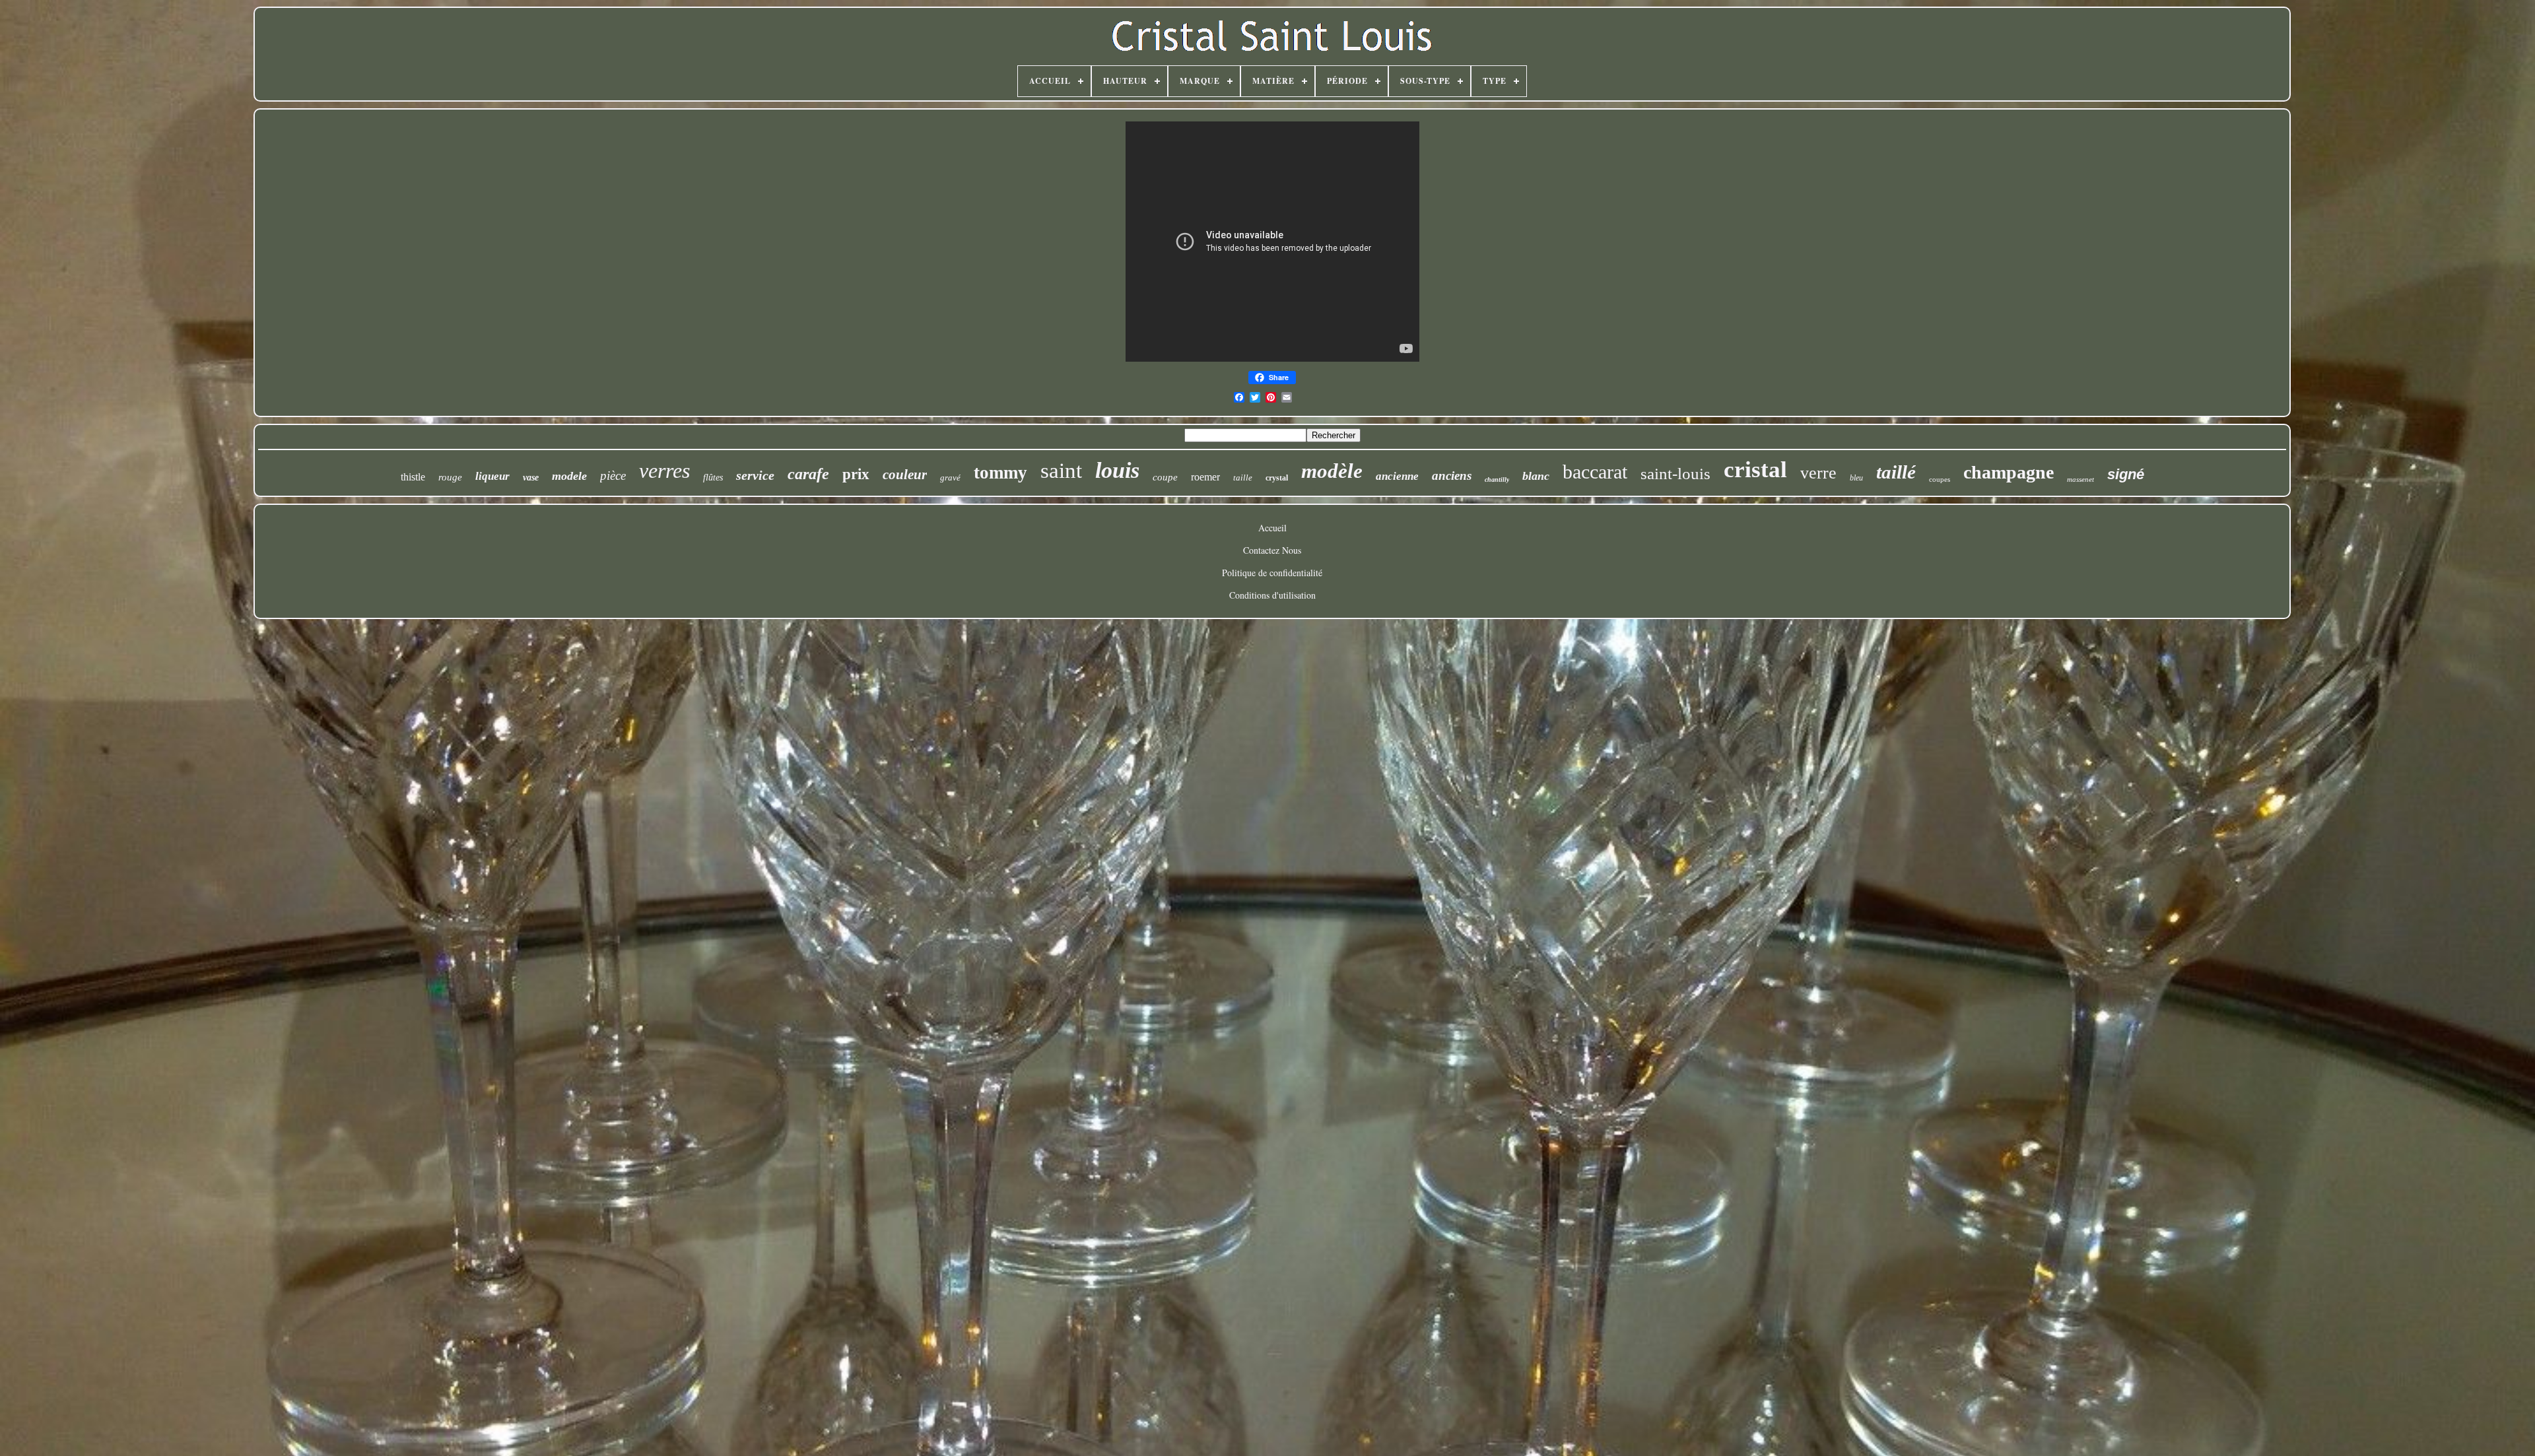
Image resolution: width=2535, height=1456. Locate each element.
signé (2126, 474)
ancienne (1397, 476)
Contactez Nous (1272, 550)
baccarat (1595, 472)
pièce (613, 476)
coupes (1940, 479)
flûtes (713, 478)
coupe (1165, 477)
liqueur (492, 476)
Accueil (1272, 528)
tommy (1000, 473)
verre (1818, 473)
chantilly (1497, 480)
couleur (905, 475)
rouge (450, 477)
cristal (1755, 470)
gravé (950, 478)
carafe (808, 474)
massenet (2080, 479)
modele (569, 476)
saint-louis (1675, 474)
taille (1243, 478)
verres (664, 471)
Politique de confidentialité (1272, 573)
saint (1061, 471)
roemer (1205, 477)
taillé (1896, 472)
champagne (2009, 472)
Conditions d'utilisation (1272, 595)
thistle (413, 477)
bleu (1856, 478)
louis (1117, 470)
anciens (1452, 476)
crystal (1277, 478)
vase (531, 478)
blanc (1536, 476)
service (755, 475)
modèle (1332, 471)
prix (856, 474)
